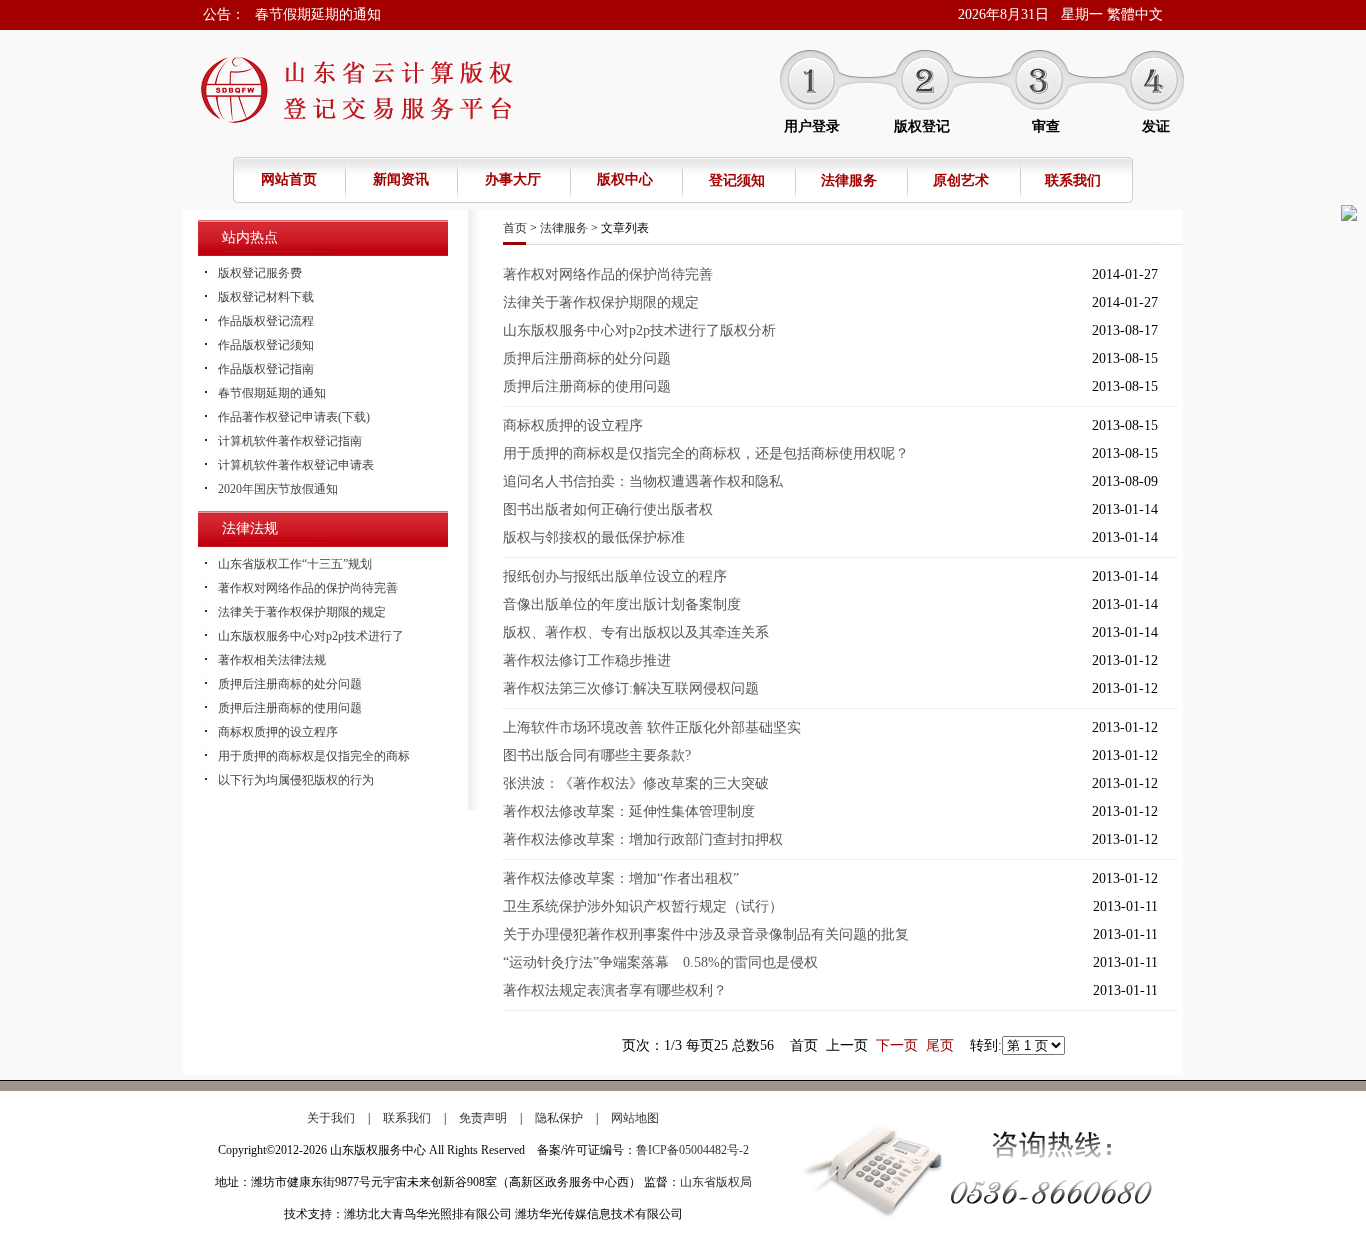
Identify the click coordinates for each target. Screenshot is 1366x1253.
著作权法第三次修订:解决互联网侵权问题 (631, 688)
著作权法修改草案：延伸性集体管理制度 (629, 811)
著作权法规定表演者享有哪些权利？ (615, 990)
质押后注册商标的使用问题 (290, 708)
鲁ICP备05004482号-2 (692, 1150)
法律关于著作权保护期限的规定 (302, 612)
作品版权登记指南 (266, 369)
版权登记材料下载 (266, 297)
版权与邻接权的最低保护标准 (594, 537)
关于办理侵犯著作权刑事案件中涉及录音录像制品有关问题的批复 (706, 934)
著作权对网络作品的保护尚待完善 (308, 588)
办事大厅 (513, 179)
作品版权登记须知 (266, 345)
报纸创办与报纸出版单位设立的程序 (615, 576)
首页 (515, 228)
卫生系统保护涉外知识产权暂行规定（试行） (643, 906)
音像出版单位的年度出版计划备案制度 (622, 604)
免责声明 (483, 1118)
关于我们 (331, 1118)
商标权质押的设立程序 (278, 732)
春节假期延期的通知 (318, 14)
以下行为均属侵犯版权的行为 (296, 780)
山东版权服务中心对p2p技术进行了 (311, 636)
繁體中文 (1135, 14)
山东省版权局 (716, 1182)
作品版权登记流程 (266, 321)
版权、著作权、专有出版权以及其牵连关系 (636, 632)
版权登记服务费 (260, 273)
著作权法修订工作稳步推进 (587, 660)
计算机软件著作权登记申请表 (296, 465)
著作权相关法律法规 (272, 660)
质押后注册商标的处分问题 (290, 684)
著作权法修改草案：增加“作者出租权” (621, 878)
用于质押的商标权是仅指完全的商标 (314, 756)
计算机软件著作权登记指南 (290, 441)
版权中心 (625, 179)
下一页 (897, 1045)
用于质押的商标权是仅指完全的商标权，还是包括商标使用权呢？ (706, 453)
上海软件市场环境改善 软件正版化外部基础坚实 (652, 727)
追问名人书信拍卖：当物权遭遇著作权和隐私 (643, 481)
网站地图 (635, 1118)
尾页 (940, 1045)
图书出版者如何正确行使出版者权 (608, 509)
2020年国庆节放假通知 (278, 489)
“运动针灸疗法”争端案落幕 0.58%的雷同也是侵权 (660, 962)
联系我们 (1073, 180)
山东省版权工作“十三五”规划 (295, 564)
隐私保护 (559, 1118)
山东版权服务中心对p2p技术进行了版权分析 (639, 330)
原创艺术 (961, 180)
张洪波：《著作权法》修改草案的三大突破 (636, 783)
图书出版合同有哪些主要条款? (597, 755)
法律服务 (849, 180)
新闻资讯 (401, 179)
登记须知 (737, 180)
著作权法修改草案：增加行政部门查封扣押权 (643, 839)
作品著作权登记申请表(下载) (294, 417)
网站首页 (289, 179)
